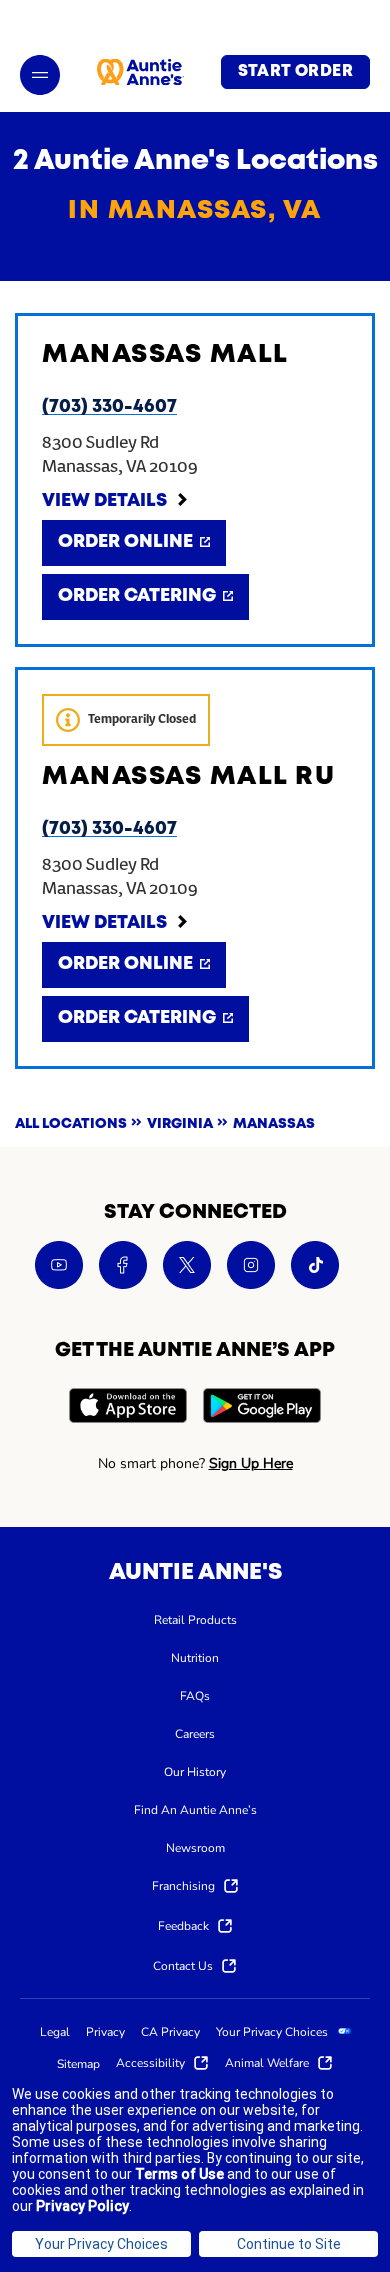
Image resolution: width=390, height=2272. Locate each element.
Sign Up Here (251, 1463)
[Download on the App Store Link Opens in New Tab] (128, 1408)
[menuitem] (195, 1619)
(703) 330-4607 (109, 407)
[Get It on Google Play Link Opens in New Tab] (262, 1408)
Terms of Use (179, 2174)
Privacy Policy (82, 2206)
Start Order (295, 72)
